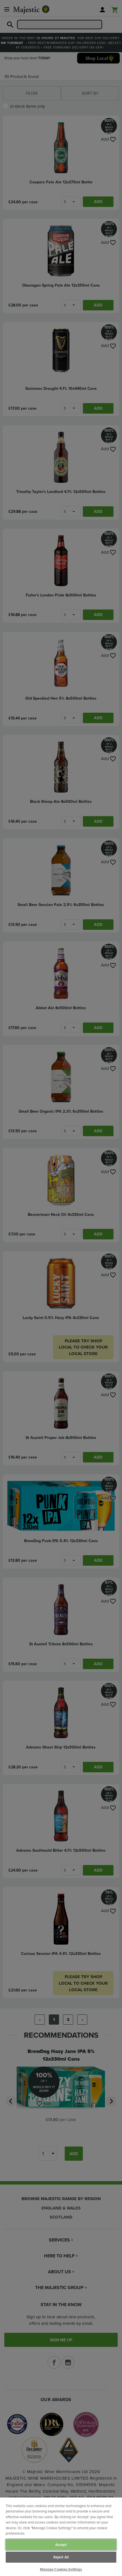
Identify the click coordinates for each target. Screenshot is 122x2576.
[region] (61, 2537)
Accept (61, 2545)
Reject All (61, 2557)
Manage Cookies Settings (61, 2569)
